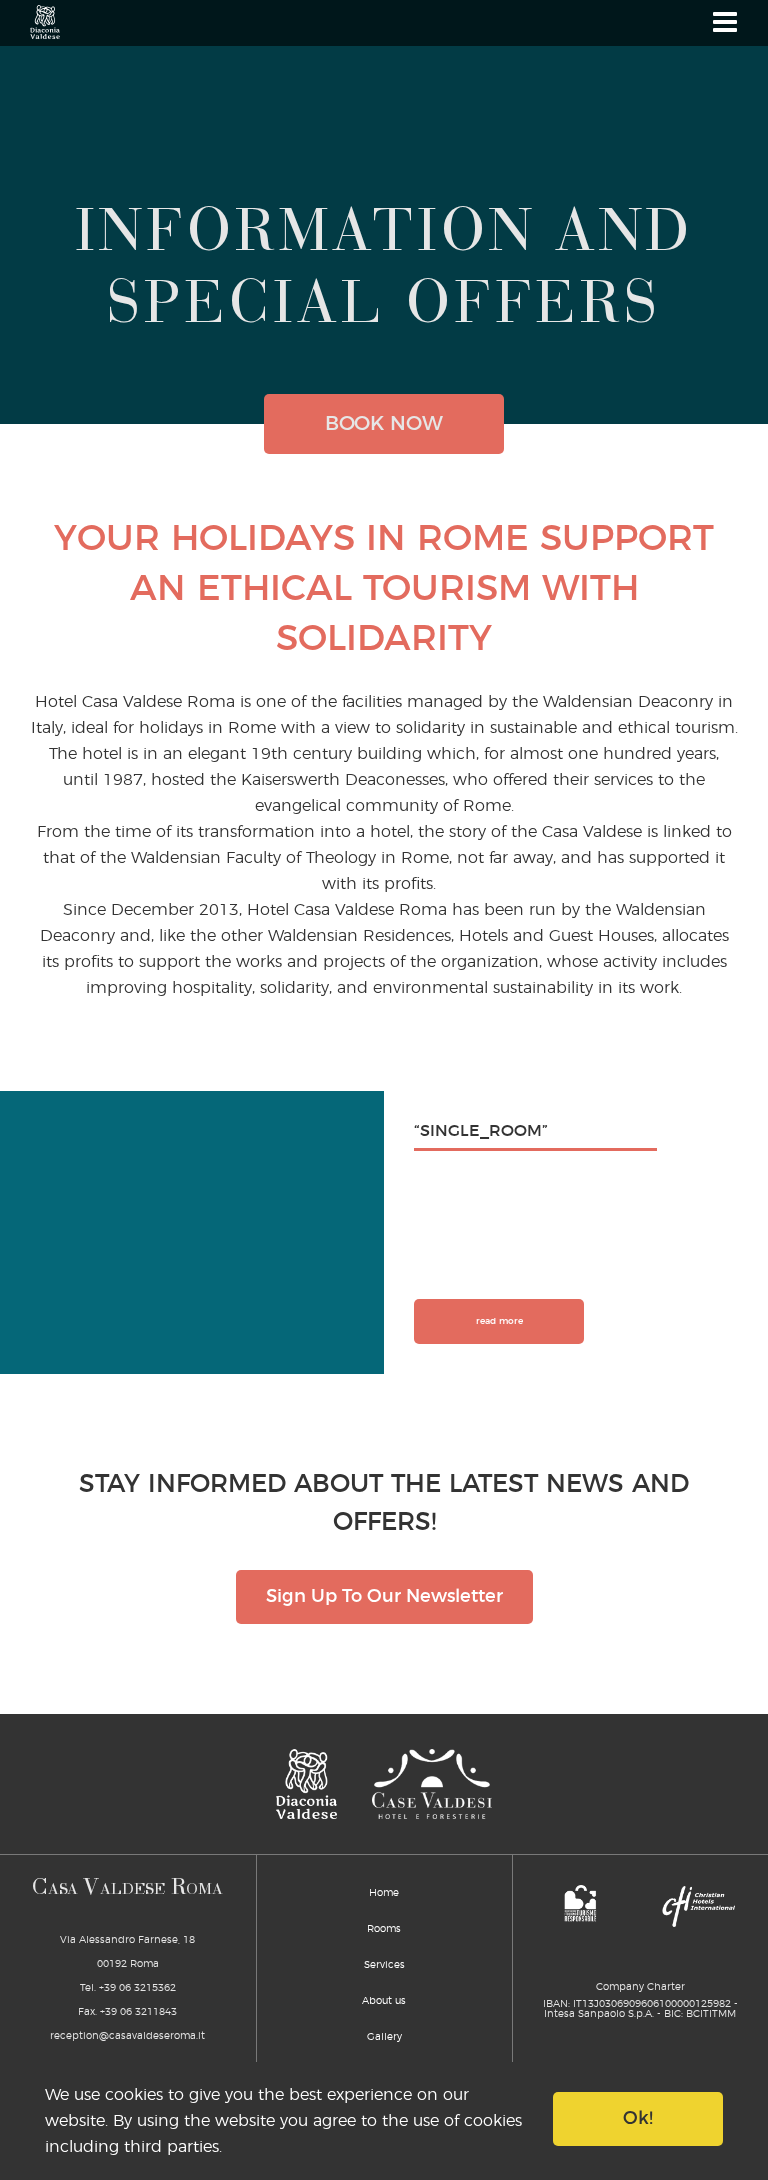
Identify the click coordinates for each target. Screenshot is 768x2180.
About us (384, 2001)
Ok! (638, 2119)
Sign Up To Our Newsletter (384, 1597)
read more (499, 1321)
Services (384, 1965)
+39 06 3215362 (137, 1988)
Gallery (384, 2037)
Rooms (384, 1929)
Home (384, 1893)
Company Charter (640, 1987)
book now (384, 424)
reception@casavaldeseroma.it (127, 2036)
